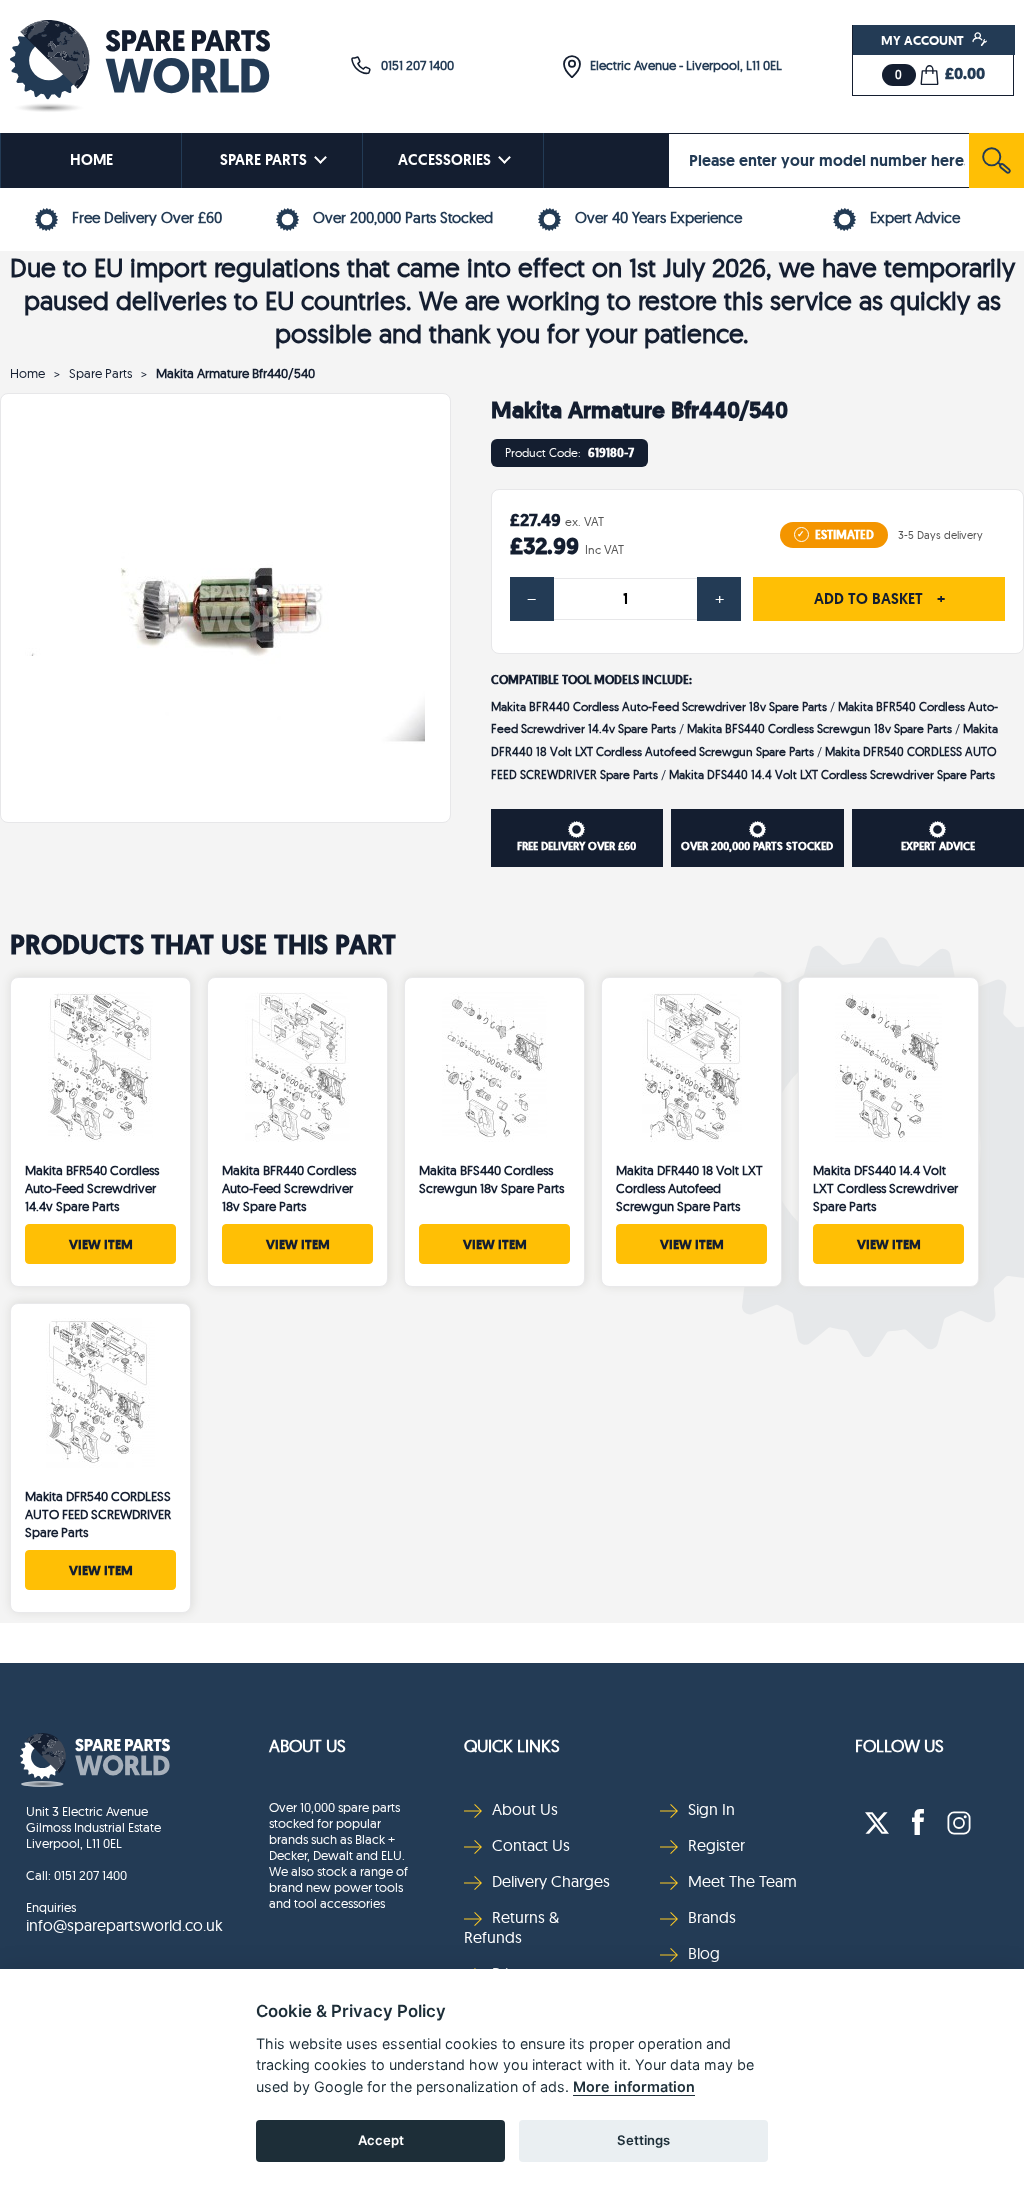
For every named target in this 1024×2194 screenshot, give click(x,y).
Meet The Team (742, 1881)
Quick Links (512, 1745)
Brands (712, 1917)
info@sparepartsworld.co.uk (124, 1925)
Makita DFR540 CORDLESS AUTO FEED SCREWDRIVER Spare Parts (98, 1514)
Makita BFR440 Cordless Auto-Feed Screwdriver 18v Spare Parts (659, 706)
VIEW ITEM (101, 1244)
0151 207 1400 (413, 65)
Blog (704, 1953)
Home (27, 373)
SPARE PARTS (263, 160)
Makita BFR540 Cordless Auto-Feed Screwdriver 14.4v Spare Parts (92, 1188)
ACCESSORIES (444, 160)
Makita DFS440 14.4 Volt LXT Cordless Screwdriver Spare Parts (832, 774)
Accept (381, 2140)
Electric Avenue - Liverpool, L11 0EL (681, 65)
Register (716, 1845)
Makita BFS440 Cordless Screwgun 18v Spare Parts (819, 728)
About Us (307, 1745)
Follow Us (899, 1745)
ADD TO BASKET (879, 599)
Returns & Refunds (511, 1927)
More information (634, 2086)
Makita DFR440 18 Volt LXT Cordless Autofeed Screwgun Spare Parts (689, 1188)
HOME (91, 160)
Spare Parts (100, 373)
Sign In (711, 1809)
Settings (643, 2140)
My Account (924, 40)
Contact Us (531, 1845)
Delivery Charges (551, 1881)
